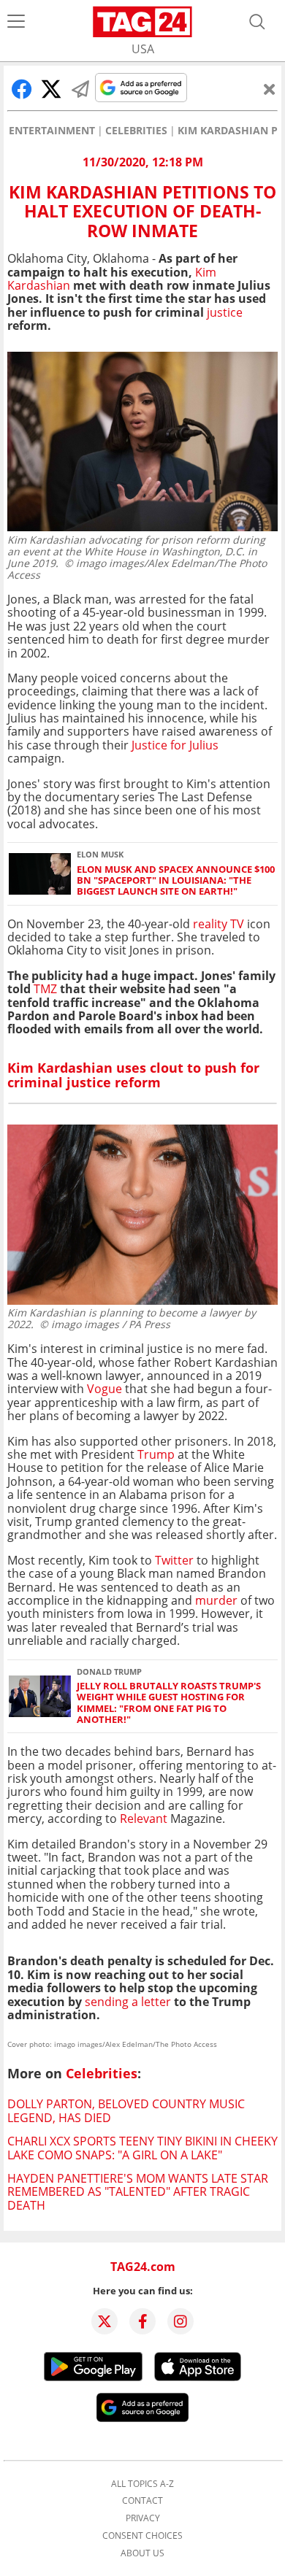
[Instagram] (180, 2321)
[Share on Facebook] (22, 89)
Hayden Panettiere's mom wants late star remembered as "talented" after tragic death (138, 2192)
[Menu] (16, 22)
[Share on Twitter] (51, 89)
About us (142, 2553)
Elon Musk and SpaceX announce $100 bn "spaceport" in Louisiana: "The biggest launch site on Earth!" (176, 881)
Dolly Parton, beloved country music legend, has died (126, 2110)
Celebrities (136, 131)
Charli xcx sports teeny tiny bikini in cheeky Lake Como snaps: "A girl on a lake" (142, 2148)
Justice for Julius (175, 745)
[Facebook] (142, 2321)
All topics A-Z (142, 2484)
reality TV (218, 924)
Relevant (145, 1819)
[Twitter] (104, 2321)
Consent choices (142, 2536)
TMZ (47, 989)
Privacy (143, 2518)
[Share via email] (80, 89)
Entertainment (52, 131)
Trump (156, 1454)
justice (225, 312)
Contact (142, 2501)
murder (216, 1600)
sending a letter (128, 2002)
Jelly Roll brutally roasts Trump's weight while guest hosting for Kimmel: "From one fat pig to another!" (169, 1703)
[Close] (270, 89)
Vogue (104, 1389)
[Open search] (257, 22)
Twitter (174, 1560)
